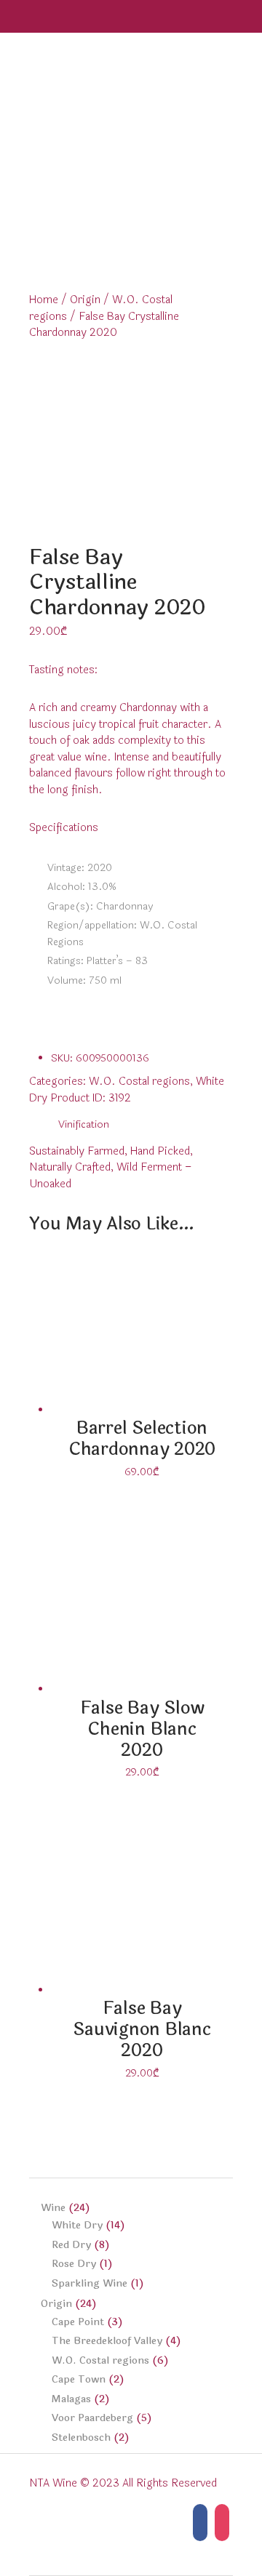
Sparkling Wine (90, 2283)
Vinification (84, 1124)
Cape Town (79, 2379)
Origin (85, 300)
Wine (53, 2208)
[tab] (84, 1125)
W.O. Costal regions (139, 1082)
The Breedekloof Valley (107, 2341)
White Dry (77, 2225)
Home (44, 300)
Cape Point (78, 2322)
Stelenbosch (81, 2437)
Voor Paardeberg (92, 2418)
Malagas (71, 2399)
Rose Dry (74, 2264)
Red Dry (71, 2245)
